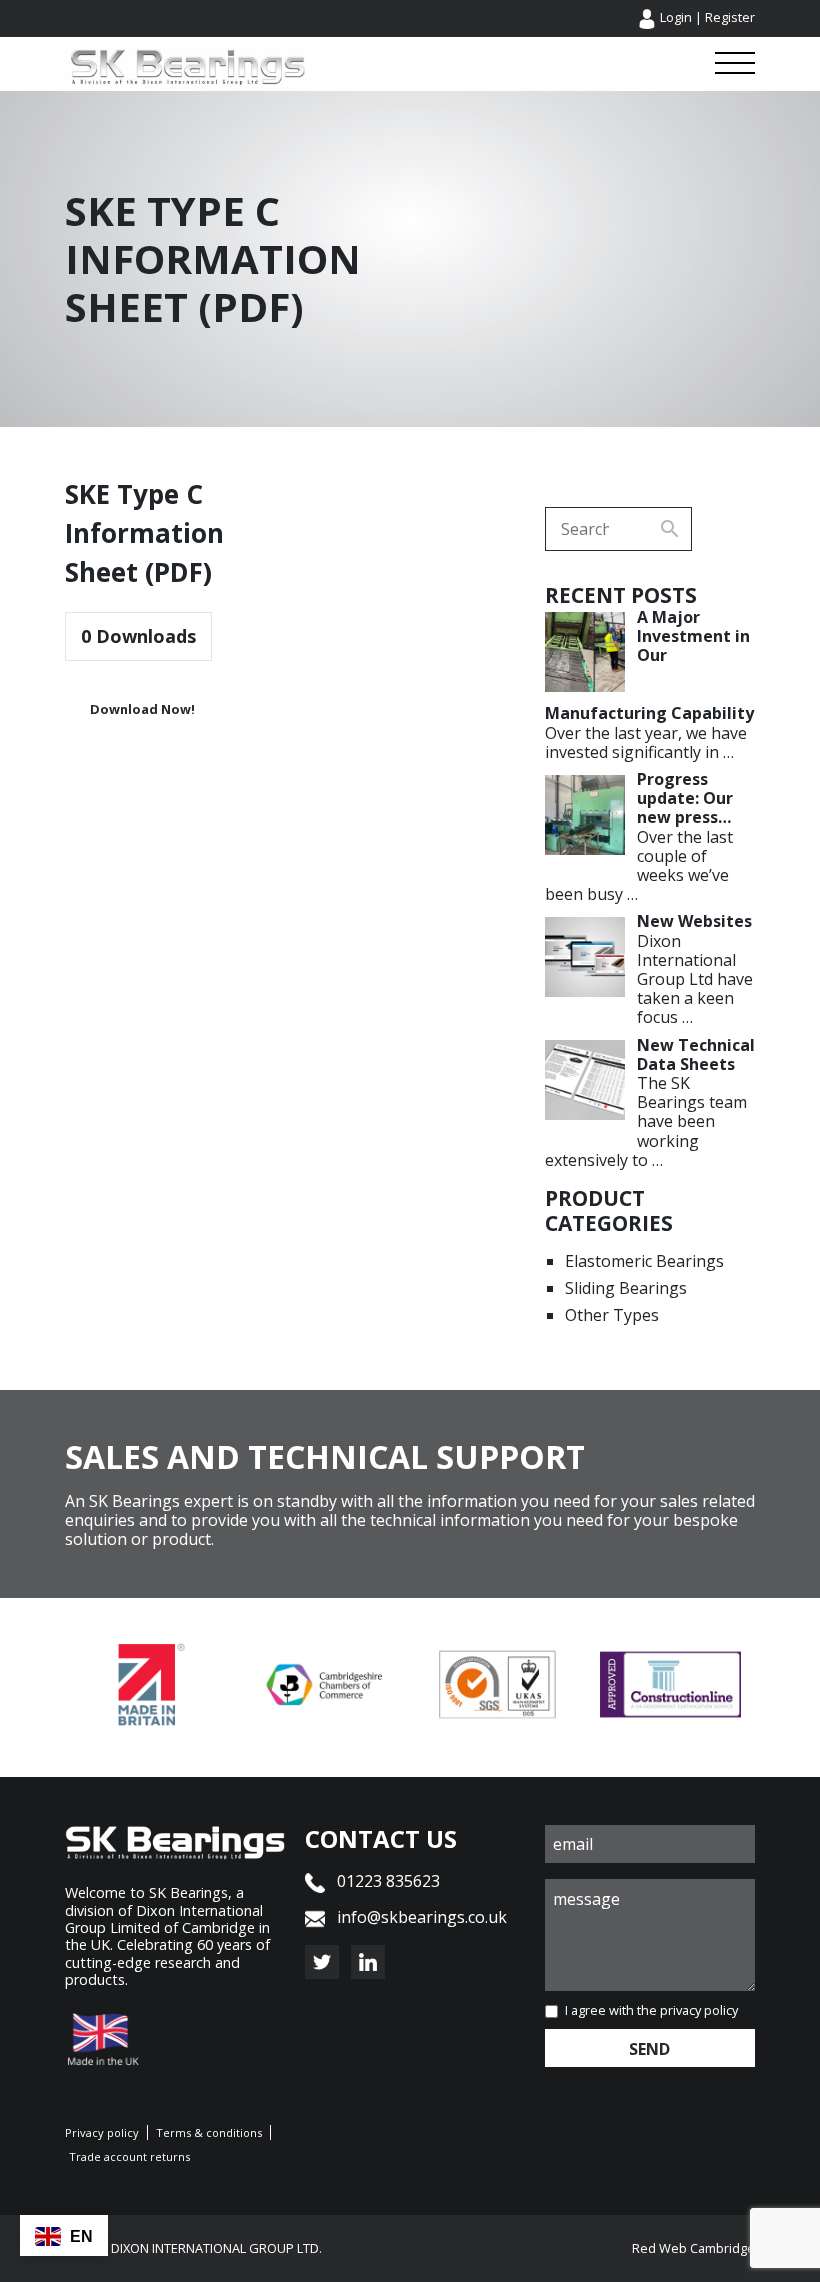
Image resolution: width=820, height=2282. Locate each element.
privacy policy (699, 2010)
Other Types (612, 1315)
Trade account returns (129, 2156)
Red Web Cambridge (693, 2248)
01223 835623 (386, 1881)
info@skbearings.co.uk (422, 1917)
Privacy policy (102, 2132)
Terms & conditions (209, 2132)
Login (676, 17)
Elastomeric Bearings (644, 1261)
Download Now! (142, 709)
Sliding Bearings (626, 1288)
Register (730, 17)
